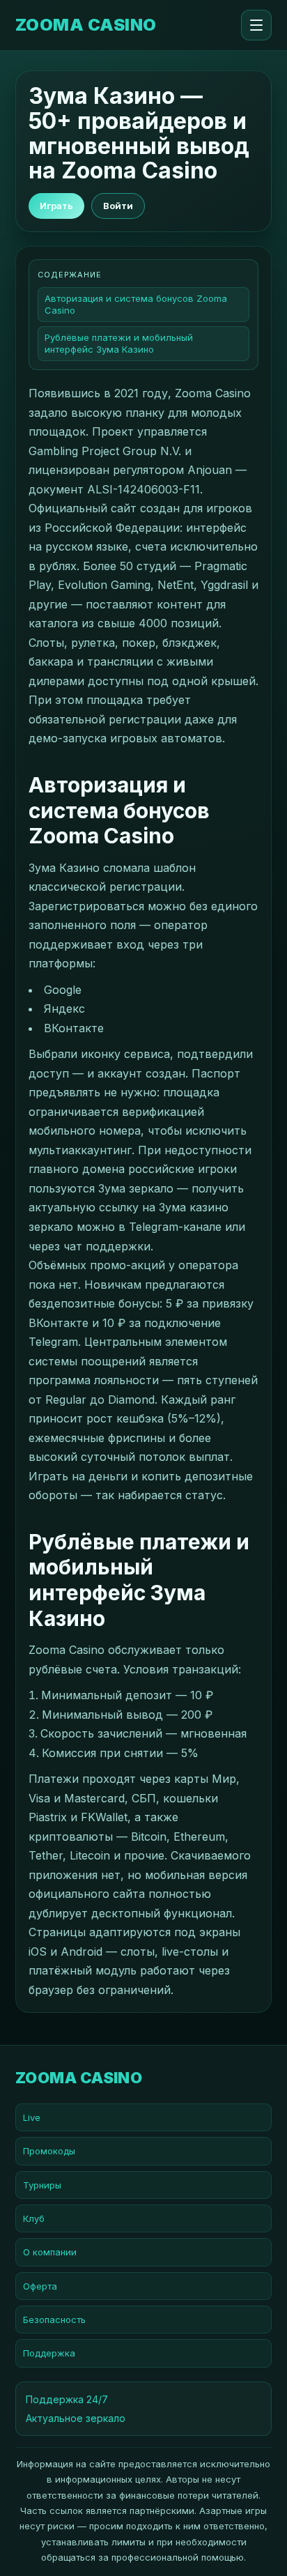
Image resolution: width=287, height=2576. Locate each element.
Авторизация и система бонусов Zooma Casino (136, 304)
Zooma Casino (86, 25)
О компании (50, 2252)
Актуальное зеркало (76, 2418)
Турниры (42, 2185)
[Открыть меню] (256, 25)
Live (32, 2117)
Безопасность (54, 2320)
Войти (118, 206)
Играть (56, 206)
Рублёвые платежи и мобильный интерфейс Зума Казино (119, 343)
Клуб (34, 2218)
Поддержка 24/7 (67, 2399)
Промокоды (49, 2151)
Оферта (40, 2286)
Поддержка (49, 2353)
